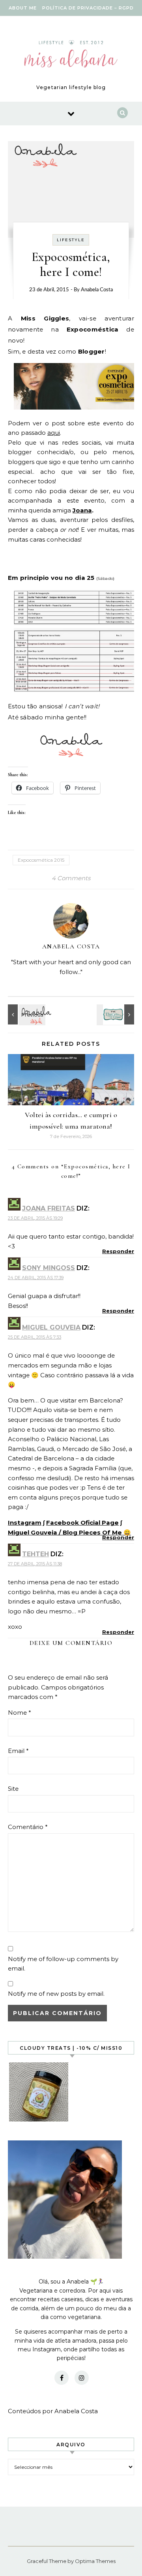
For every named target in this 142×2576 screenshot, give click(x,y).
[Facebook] (62, 2378)
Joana (82, 510)
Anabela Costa (97, 290)
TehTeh (35, 1554)
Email (18, 1751)
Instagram (25, 1523)
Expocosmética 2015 (41, 860)
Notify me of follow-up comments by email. (63, 1964)
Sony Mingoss (49, 1268)
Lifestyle (71, 240)
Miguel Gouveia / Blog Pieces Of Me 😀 (69, 1532)
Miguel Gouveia (51, 1327)
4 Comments (71, 878)
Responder (118, 1251)
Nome (20, 1713)
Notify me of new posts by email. (56, 1994)
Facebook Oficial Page (82, 1523)
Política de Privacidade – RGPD (88, 8)
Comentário (28, 1827)
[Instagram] (82, 2378)
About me (23, 8)
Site (13, 1789)
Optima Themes (95, 2561)
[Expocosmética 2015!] (26, 1014)
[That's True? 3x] (116, 1014)
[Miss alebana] (71, 56)
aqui (54, 433)
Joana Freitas (49, 1208)
